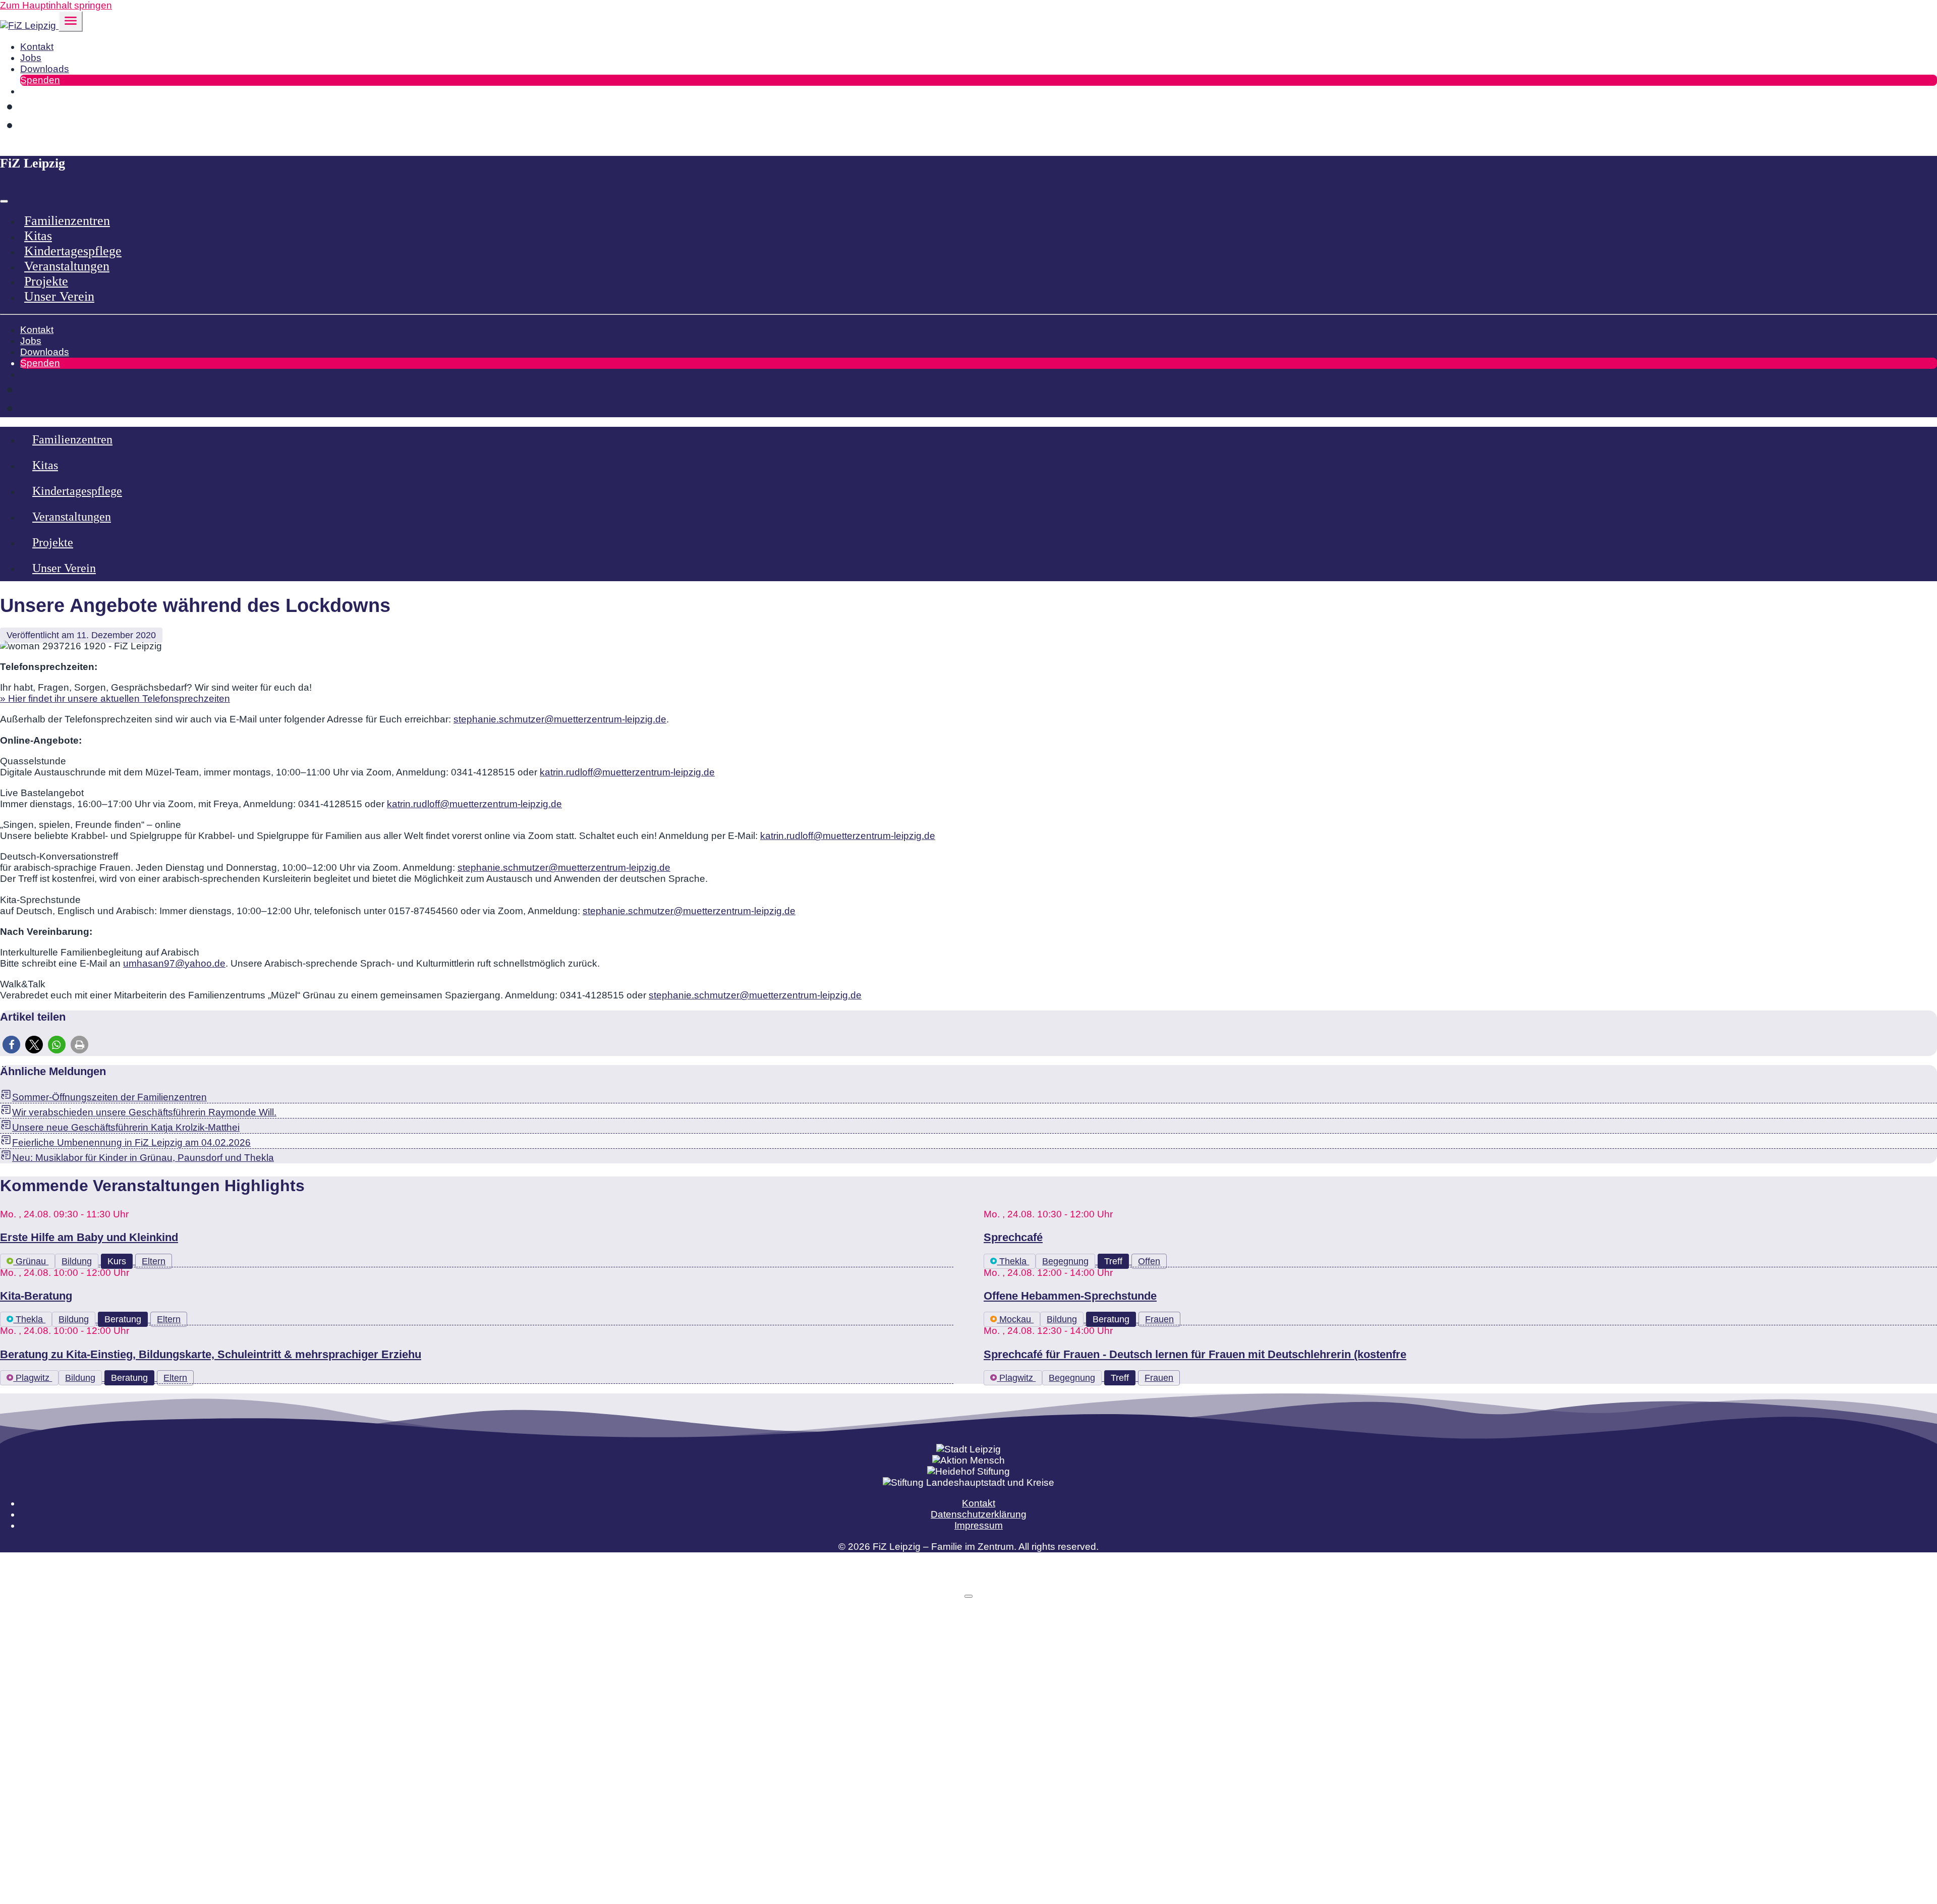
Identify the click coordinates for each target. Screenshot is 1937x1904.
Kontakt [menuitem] (37, 47)
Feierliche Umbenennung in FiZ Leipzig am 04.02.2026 (131, 1142)
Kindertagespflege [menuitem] (73, 251)
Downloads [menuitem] (45, 69)
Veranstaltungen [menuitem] (67, 266)
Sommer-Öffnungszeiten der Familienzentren (109, 1097)
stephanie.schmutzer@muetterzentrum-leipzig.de (560, 719)
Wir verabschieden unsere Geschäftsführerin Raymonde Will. (144, 1112)
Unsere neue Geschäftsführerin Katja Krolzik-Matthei (126, 1127)
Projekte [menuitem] (46, 281)
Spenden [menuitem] (40, 80)
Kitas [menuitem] (38, 236)
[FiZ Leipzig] (29, 25)
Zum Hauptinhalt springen (56, 5)
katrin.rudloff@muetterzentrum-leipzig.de (627, 772)
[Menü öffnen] (71, 21)
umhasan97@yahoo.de (174, 963)
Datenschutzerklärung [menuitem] (979, 1514)
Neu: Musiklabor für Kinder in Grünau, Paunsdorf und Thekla (143, 1158)
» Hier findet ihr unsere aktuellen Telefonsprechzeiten (115, 698)
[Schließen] (968, 1596)
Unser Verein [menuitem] (59, 296)
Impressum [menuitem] (979, 1525)
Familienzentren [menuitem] (67, 221)
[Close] (4, 201)
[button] (11, 1045)
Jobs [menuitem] (31, 58)
